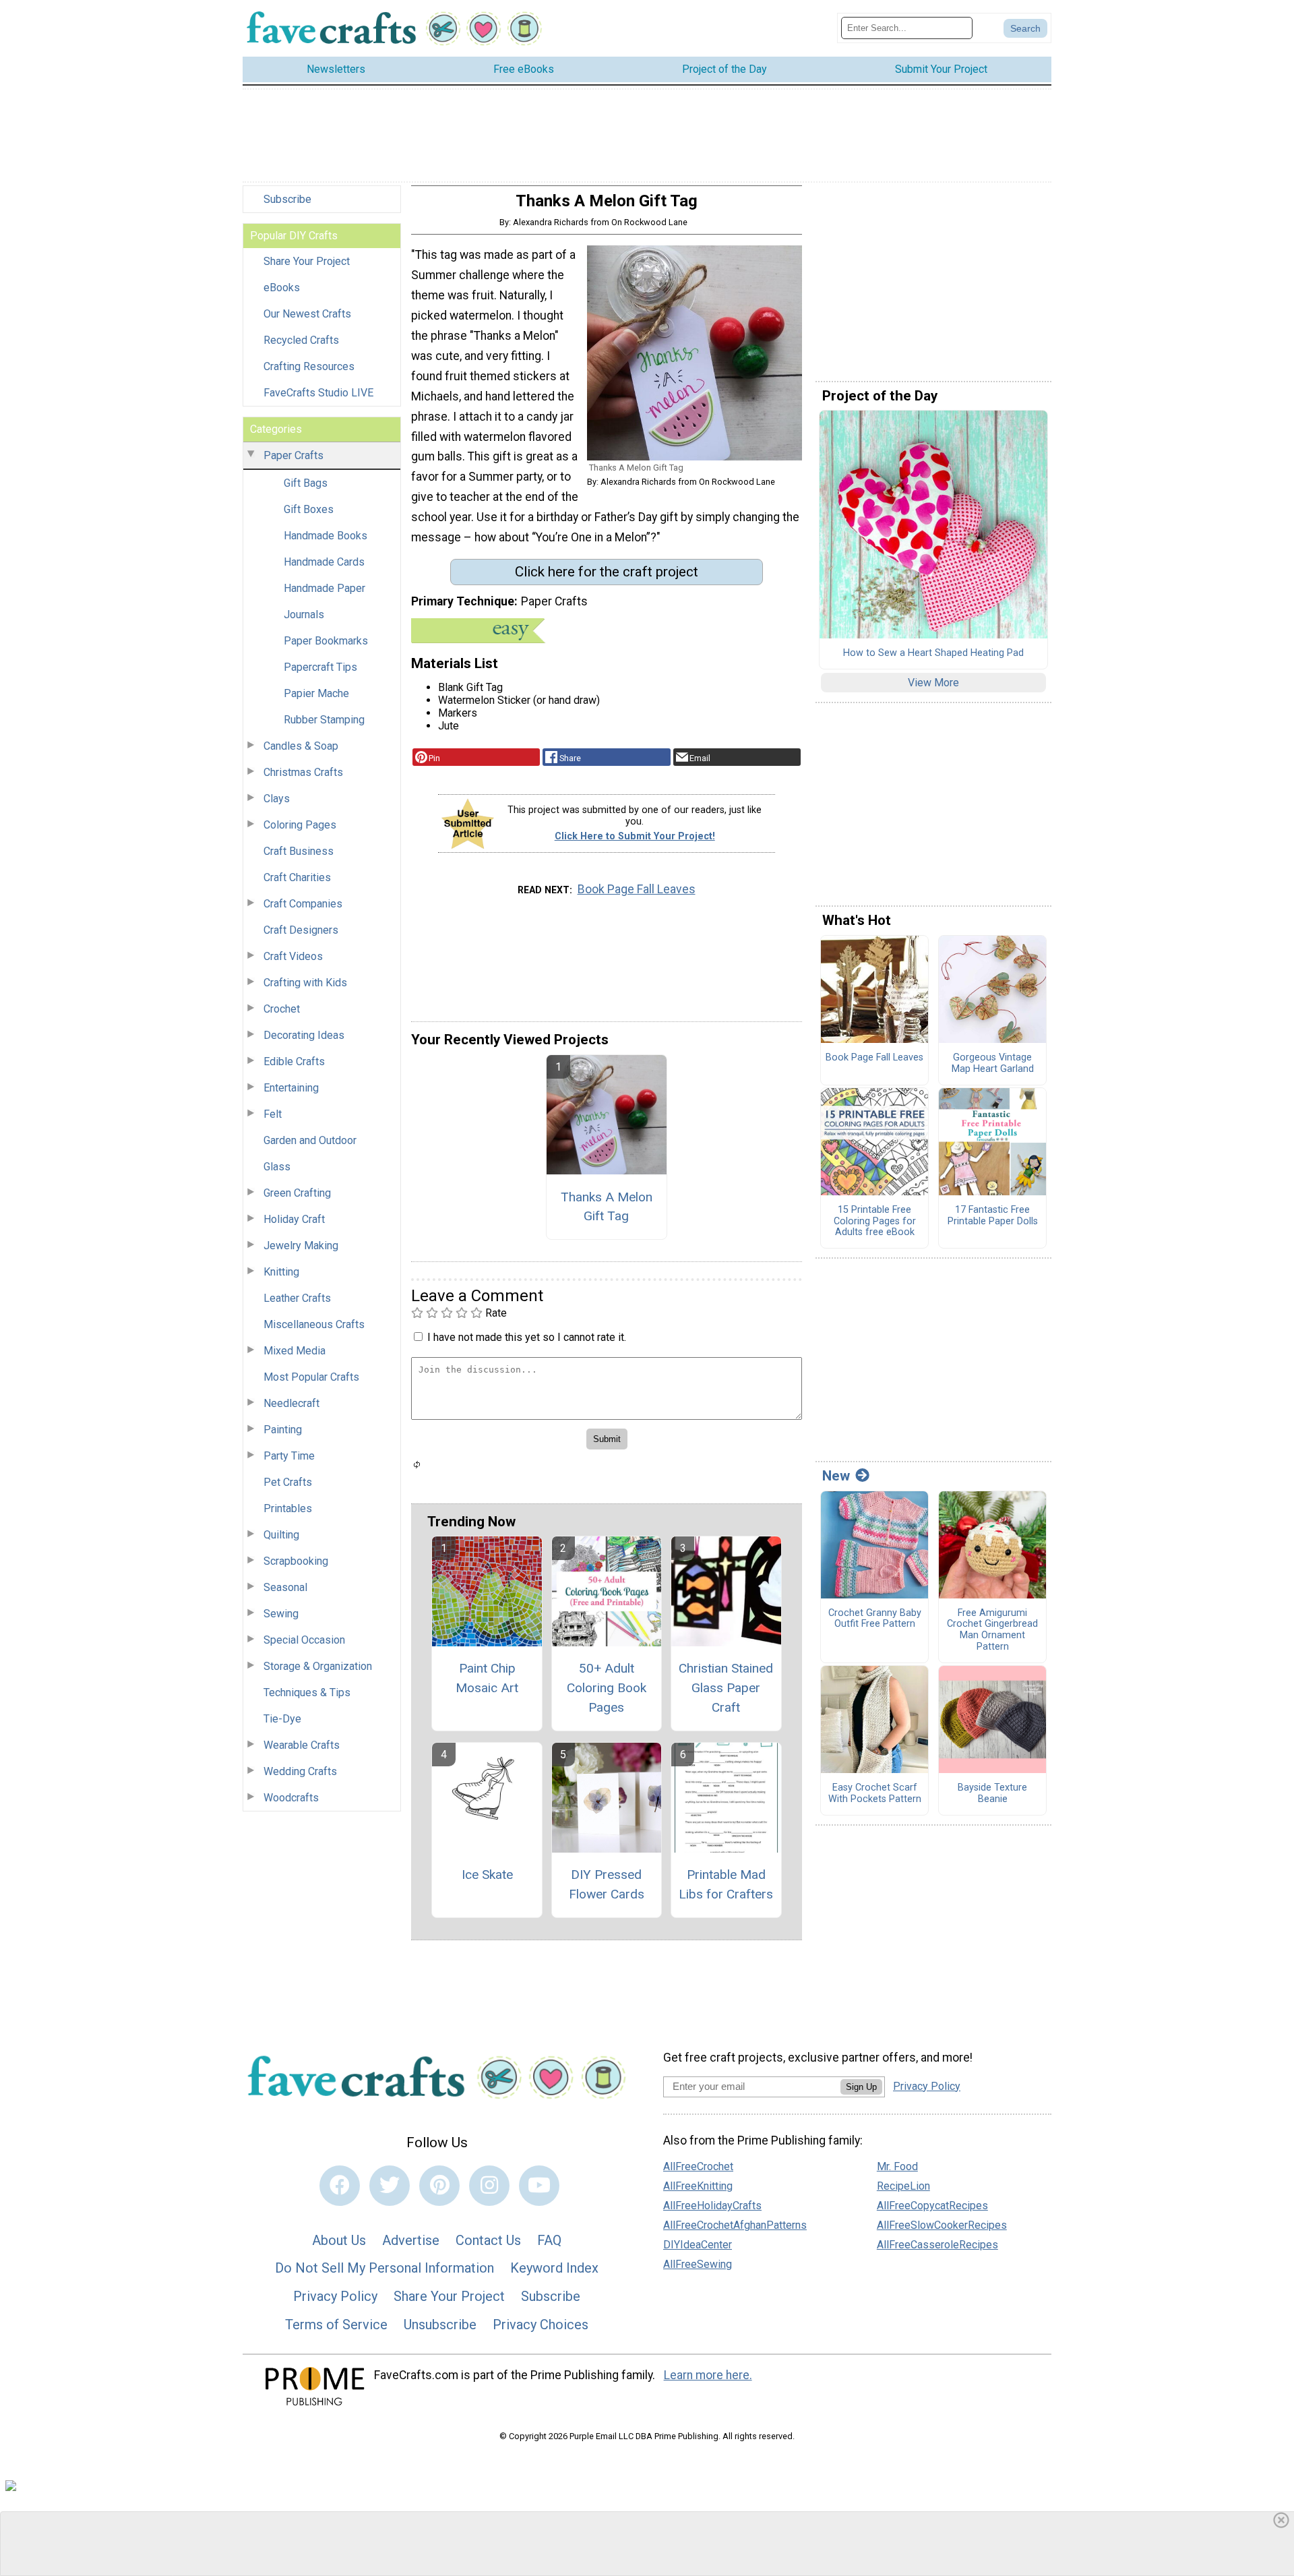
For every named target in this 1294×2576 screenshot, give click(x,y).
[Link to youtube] (539, 2186)
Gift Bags (306, 483)
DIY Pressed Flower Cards (607, 1884)
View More (933, 683)
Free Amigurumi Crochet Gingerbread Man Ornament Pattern (992, 1630)
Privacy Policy (335, 2296)
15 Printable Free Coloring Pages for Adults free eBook (875, 1221)
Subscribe (287, 199)
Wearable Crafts (302, 1745)
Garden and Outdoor (310, 1140)
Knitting (281, 1272)
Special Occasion (304, 1640)
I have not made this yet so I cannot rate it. (527, 1337)
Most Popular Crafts (311, 1377)
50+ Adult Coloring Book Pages (607, 1688)
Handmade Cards (324, 562)
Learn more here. (708, 2375)
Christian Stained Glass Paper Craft (726, 1688)
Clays (277, 799)
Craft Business (299, 851)
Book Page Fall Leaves (637, 889)
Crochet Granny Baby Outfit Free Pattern (875, 1619)
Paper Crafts (294, 455)
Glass (277, 1167)
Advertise (411, 2240)
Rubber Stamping (324, 720)
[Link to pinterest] (439, 2186)
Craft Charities (297, 877)
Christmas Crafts (303, 772)
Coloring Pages (300, 825)
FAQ (549, 2240)
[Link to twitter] (390, 2186)
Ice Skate (487, 1875)
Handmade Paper (325, 588)
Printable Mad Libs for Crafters (726, 1884)
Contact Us (488, 2240)
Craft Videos (293, 956)
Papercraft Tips (320, 667)
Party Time (289, 1456)
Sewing (281, 1614)
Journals (304, 615)
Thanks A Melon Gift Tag (607, 1207)
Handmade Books (326, 536)
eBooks (282, 288)
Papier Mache (316, 693)
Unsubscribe (440, 2325)
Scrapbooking (296, 1561)
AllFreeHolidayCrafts (712, 2206)
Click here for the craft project (607, 572)
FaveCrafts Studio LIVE (318, 393)
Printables (288, 1508)
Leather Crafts (297, 1298)
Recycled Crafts (301, 340)
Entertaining (291, 1088)
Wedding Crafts (300, 1771)
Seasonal (285, 1587)
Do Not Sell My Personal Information (384, 2268)
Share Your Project (307, 261)
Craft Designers (301, 930)
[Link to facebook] (340, 2186)
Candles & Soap (301, 746)
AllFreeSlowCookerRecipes (942, 2225)
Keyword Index (554, 2268)
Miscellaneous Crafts (314, 1324)
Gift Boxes (309, 509)
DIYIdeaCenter (698, 2245)
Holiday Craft (294, 1219)
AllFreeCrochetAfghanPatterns (735, 2225)
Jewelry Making (301, 1246)
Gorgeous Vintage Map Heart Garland (993, 1064)
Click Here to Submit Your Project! (635, 836)
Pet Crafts (288, 1482)
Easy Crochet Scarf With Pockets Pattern (875, 1794)
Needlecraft (291, 1403)
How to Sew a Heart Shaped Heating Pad (933, 653)
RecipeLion (903, 2186)
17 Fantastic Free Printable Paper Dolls (993, 1216)
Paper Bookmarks (326, 641)
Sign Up (861, 2087)
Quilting (281, 1535)
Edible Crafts (294, 1061)
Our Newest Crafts (307, 314)
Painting (283, 1430)
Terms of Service (336, 2325)
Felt (273, 1114)
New (836, 1476)
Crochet (282, 1009)
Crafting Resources (309, 366)
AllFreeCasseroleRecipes (937, 2245)
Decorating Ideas (304, 1035)
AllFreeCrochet (698, 2166)
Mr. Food (897, 2166)
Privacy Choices (541, 2325)
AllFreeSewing (698, 2264)
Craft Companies (303, 904)
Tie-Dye (282, 1719)
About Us (339, 2240)
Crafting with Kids (305, 983)
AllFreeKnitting (698, 2186)
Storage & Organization (318, 1666)
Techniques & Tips (307, 1693)
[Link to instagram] (489, 2186)
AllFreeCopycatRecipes (932, 2206)
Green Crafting (297, 1193)
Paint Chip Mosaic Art (487, 1678)
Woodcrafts (291, 1798)
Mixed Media (295, 1351)
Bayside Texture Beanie (992, 1794)
